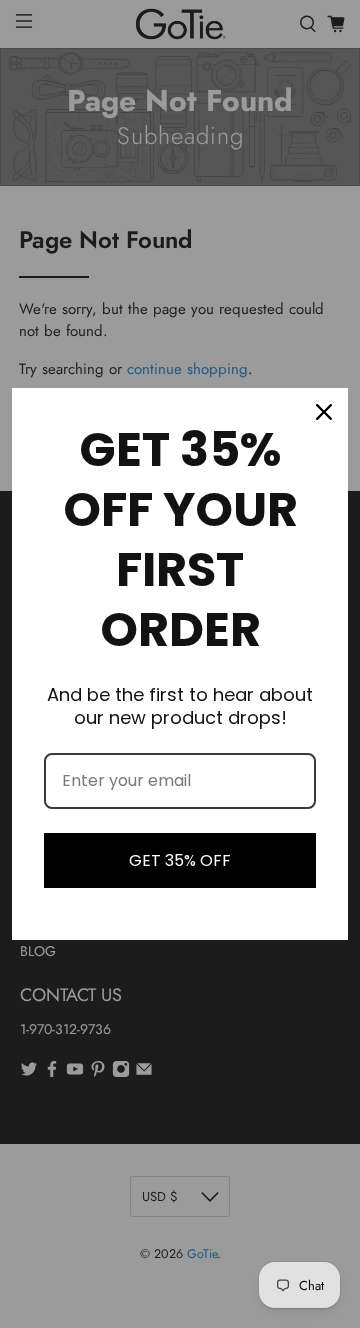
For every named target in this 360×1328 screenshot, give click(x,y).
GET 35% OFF (180, 860)
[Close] (324, 412)
